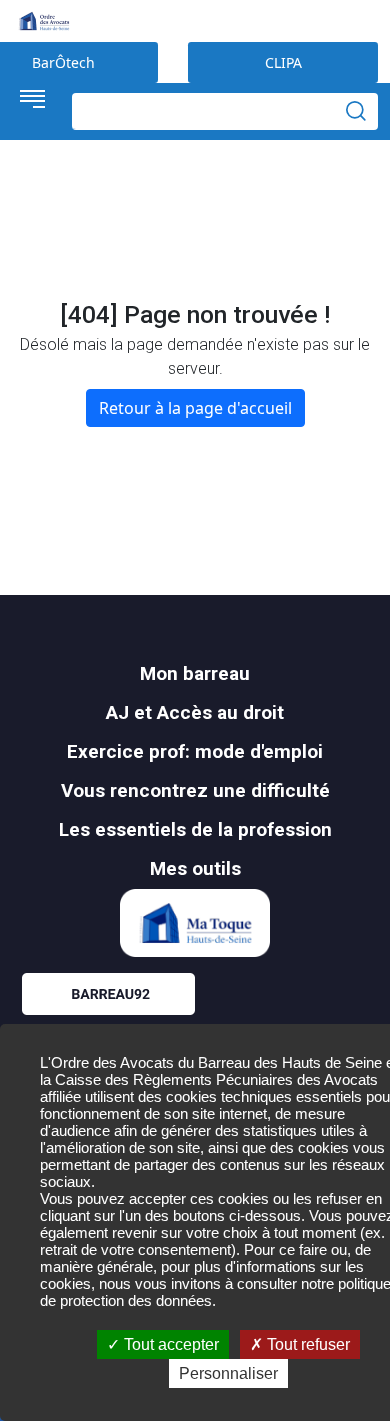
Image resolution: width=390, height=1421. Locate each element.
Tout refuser (306, 1344)
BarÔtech (63, 62)
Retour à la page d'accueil (195, 408)
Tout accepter (169, 1344)
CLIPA (283, 62)
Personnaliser (228, 1373)
